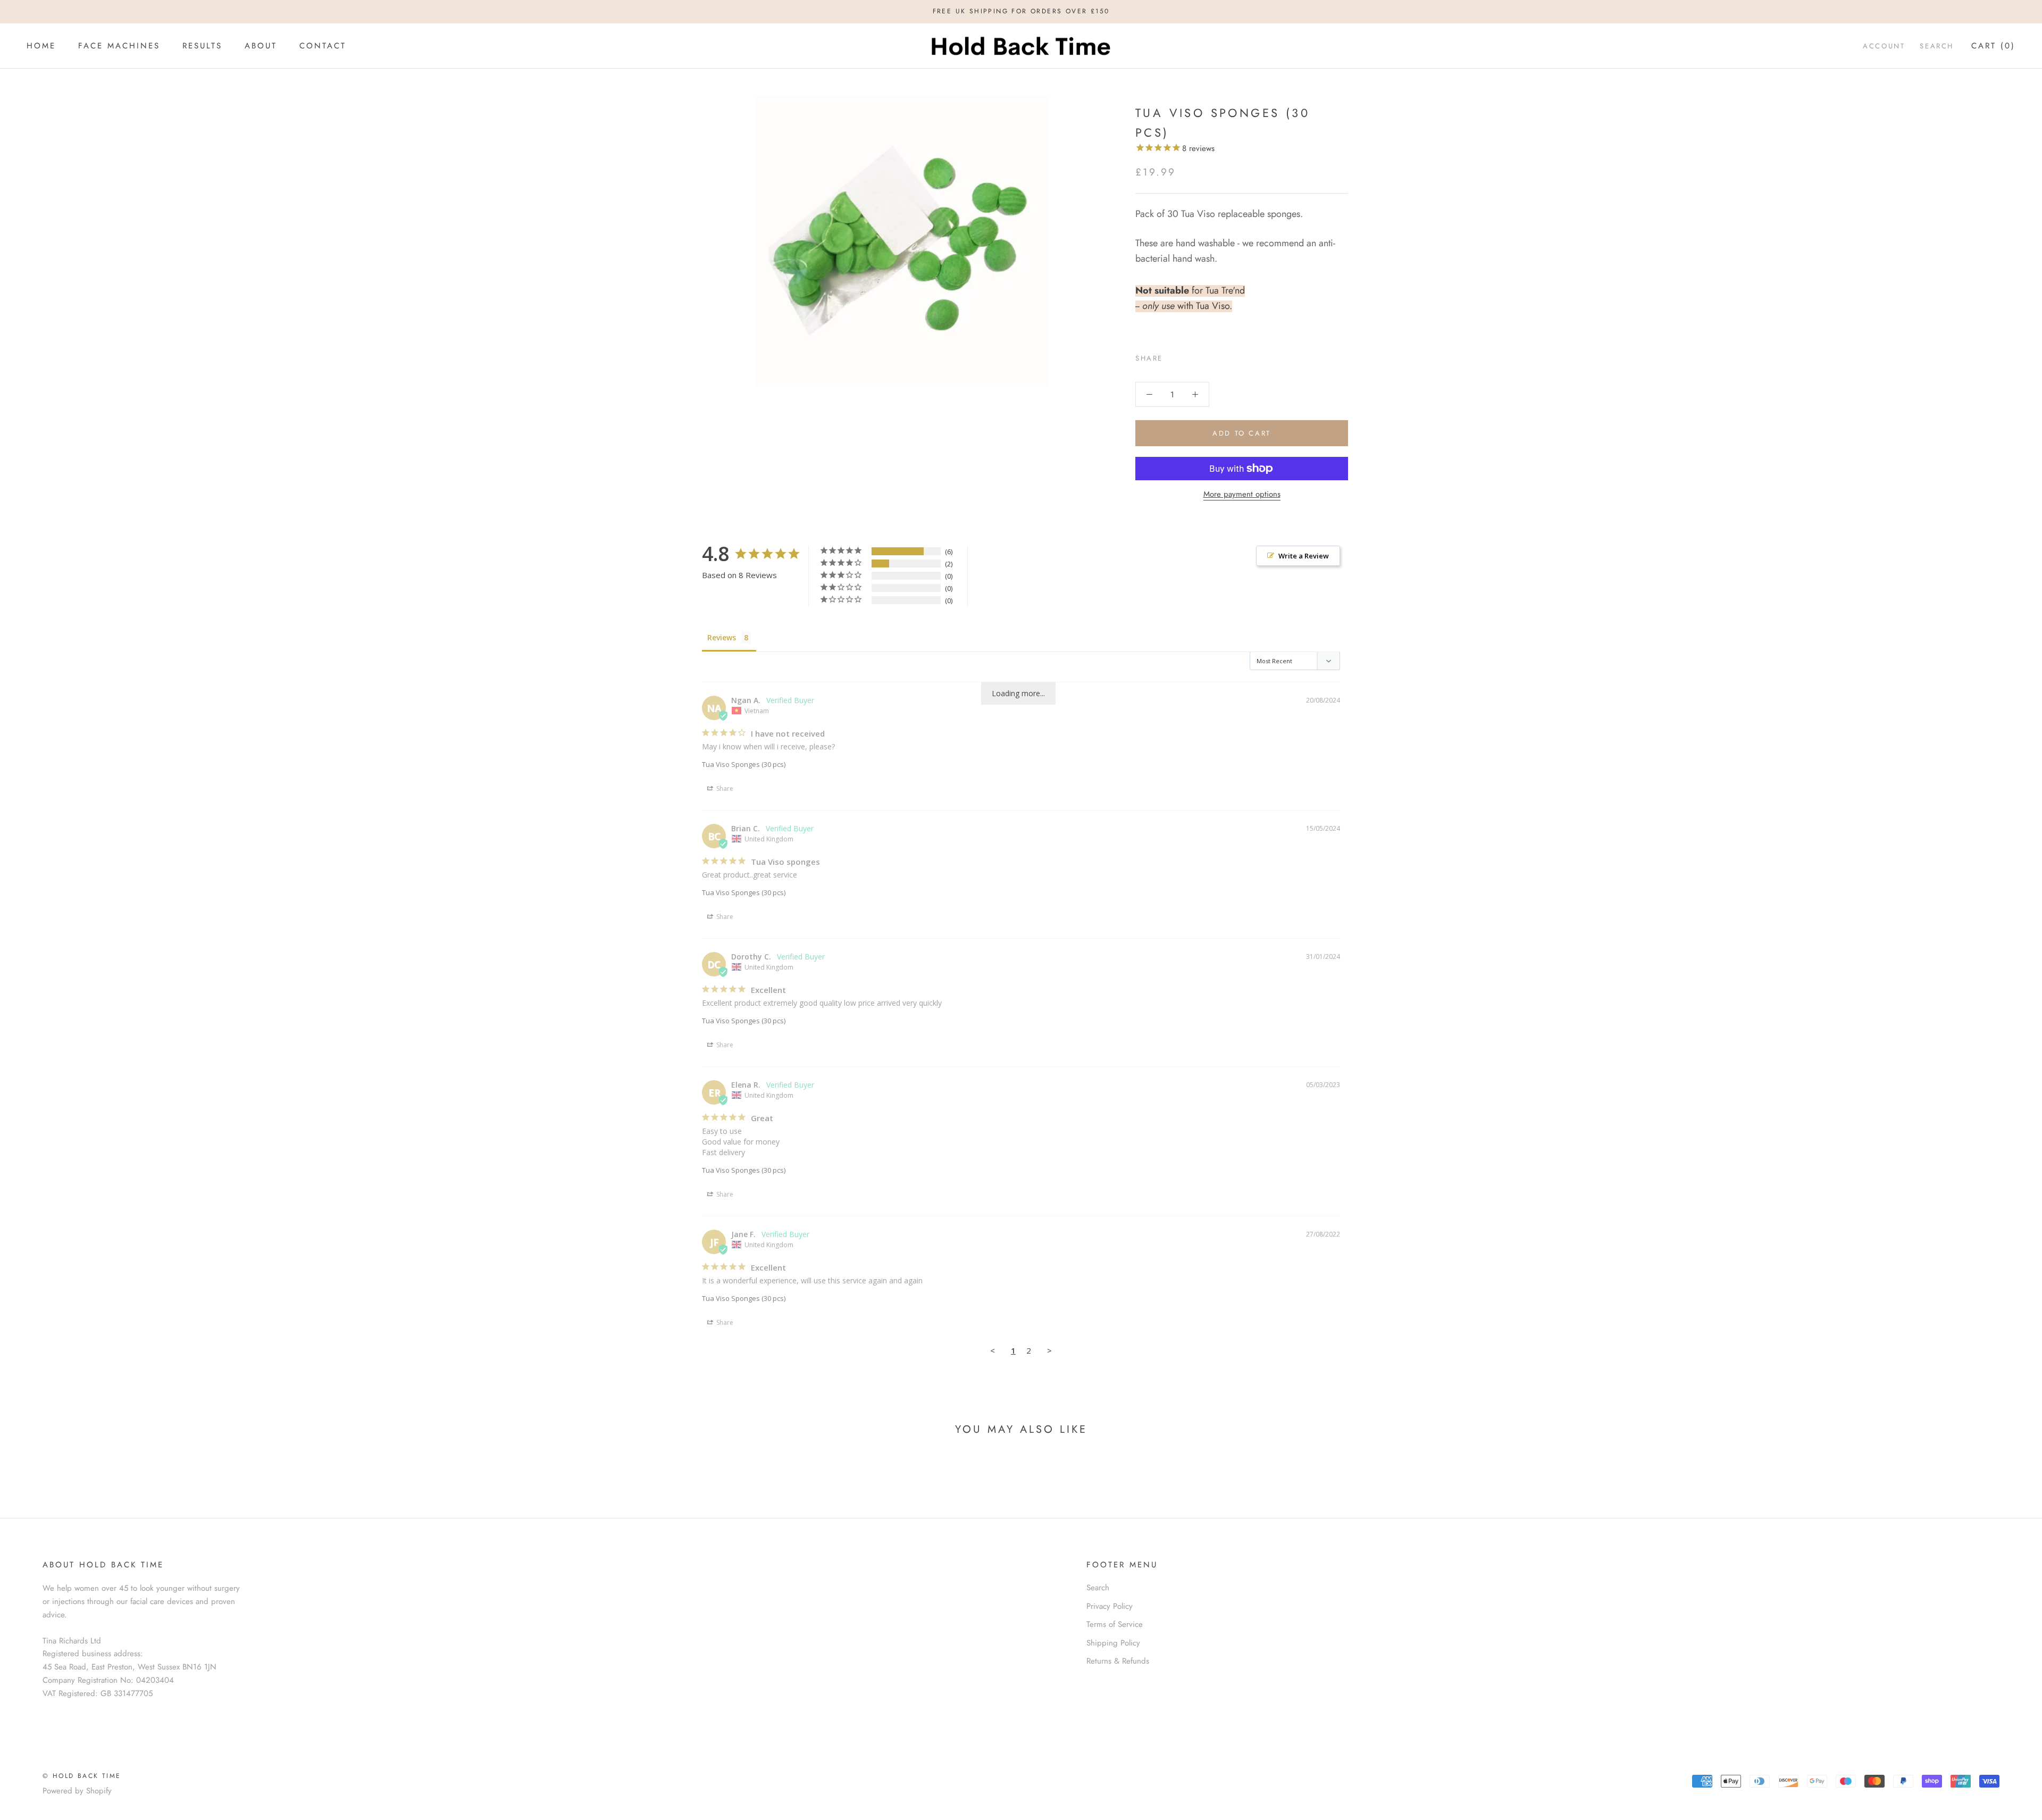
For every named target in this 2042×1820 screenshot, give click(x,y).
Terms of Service (1115, 1624)
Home (41, 46)
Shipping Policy (1113, 1643)
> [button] (1049, 1350)
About (261, 46)
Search (1937, 46)
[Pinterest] (1201, 355)
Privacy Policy (1110, 1606)
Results (202, 46)
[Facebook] (1173, 355)
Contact (323, 46)
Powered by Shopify (77, 1791)
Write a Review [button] (1304, 556)
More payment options (1242, 494)
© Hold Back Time (82, 1776)
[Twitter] (1187, 355)
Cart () (1993, 46)
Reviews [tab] (722, 637)
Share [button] (724, 788)
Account (1884, 46)
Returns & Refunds (1118, 1661)
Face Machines (119, 46)
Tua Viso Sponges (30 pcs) (744, 764)
